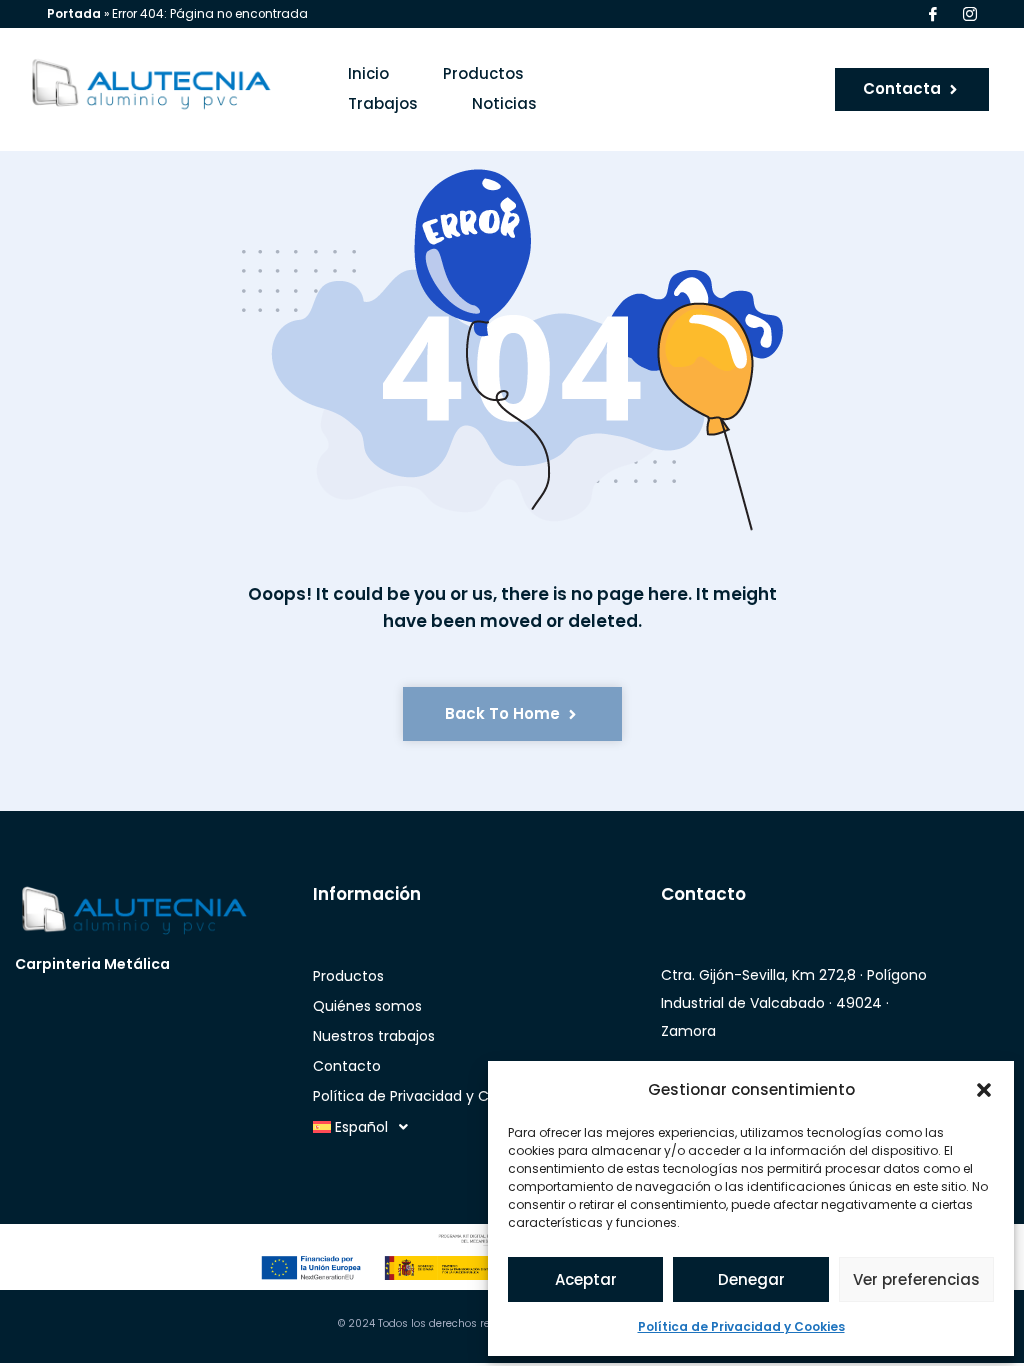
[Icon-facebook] (933, 14)
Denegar (751, 1279)
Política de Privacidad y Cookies (741, 1326)
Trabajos (383, 103)
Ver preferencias (916, 1279)
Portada (74, 14)
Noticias (504, 103)
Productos (483, 73)
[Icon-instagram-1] (970, 14)
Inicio (368, 73)
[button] (984, 1090)
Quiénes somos (367, 1006)
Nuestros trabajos (374, 1036)
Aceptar (586, 1279)
